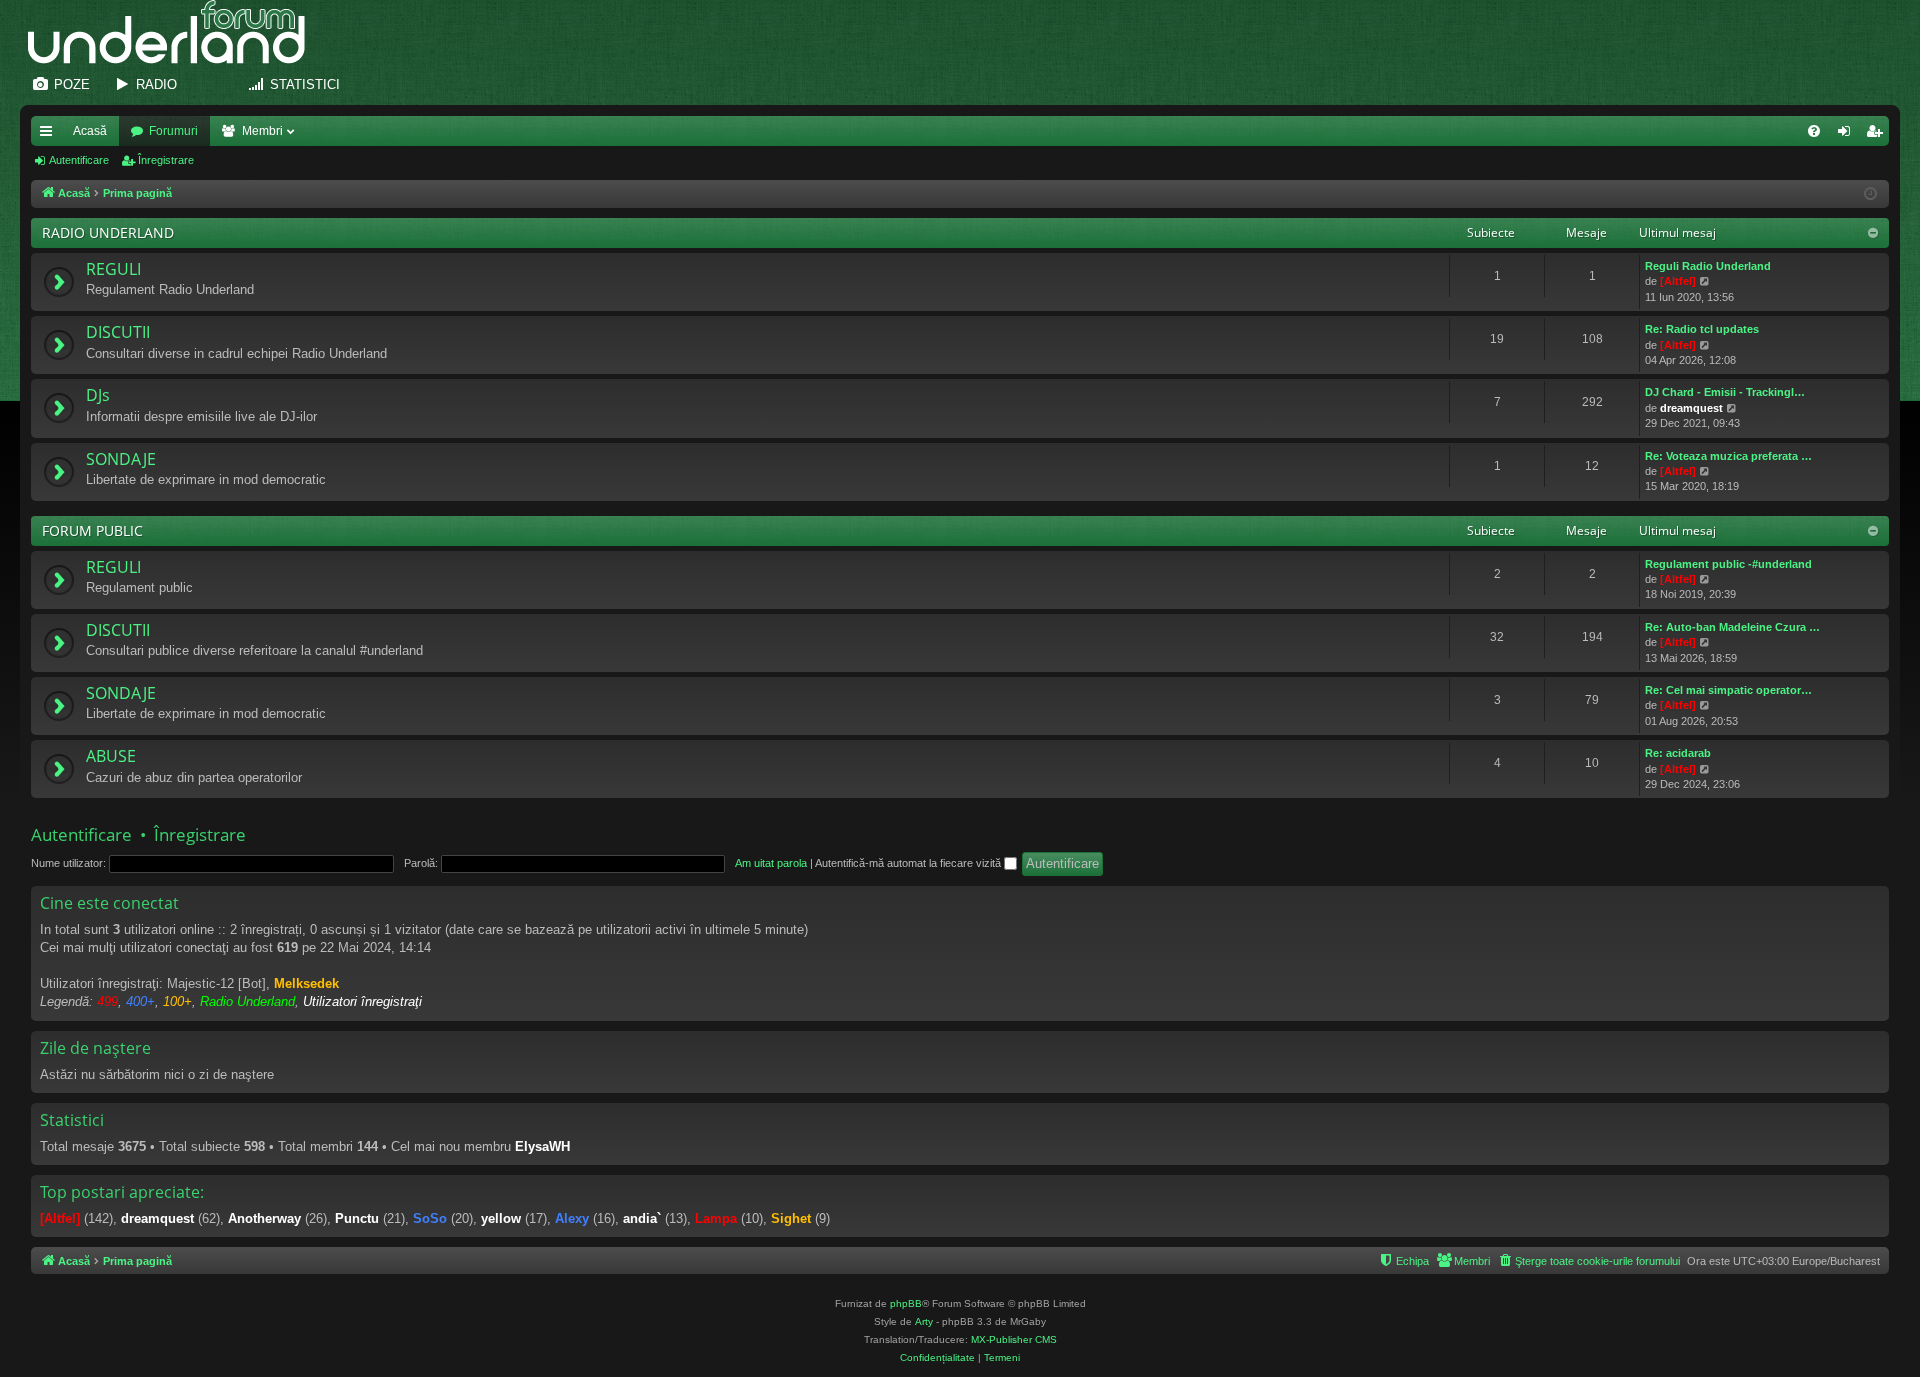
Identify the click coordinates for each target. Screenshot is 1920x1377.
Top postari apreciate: (122, 1192)
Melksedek (306, 983)
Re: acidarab (1678, 753)
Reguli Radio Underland (1708, 266)
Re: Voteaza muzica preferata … (1728, 456)
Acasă (90, 131)
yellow (501, 1218)
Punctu (357, 1218)
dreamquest (1691, 408)
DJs (98, 395)
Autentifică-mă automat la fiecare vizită (909, 863)
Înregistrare (166, 160)
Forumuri (173, 131)
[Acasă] (176, 32)
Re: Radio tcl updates (1702, 329)
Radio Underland (247, 1001)
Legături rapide (50, 135)
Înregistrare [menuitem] (1878, 135)
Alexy (572, 1218)
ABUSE (111, 756)
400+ (140, 1001)
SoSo (430, 1218)
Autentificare (79, 160)
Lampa (716, 1218)
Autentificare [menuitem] (1848, 135)
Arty (924, 1321)
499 (107, 1001)
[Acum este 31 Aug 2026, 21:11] (1870, 194)
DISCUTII (118, 332)
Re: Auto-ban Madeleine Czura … (1732, 627)
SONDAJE (121, 459)
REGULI (113, 269)
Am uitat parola (771, 863)
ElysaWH (542, 1146)
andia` (642, 1218)
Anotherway (264, 1218)
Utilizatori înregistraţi (362, 1001)
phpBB (906, 1303)
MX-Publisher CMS (1014, 1339)
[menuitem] (1814, 131)
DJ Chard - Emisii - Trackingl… (1725, 392)
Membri (262, 131)
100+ (177, 1001)
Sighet (791, 1218)
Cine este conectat (109, 903)
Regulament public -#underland (1728, 564)
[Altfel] (1678, 281)
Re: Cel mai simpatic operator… (1728, 690)
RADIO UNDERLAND (108, 232)
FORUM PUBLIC (92, 530)
